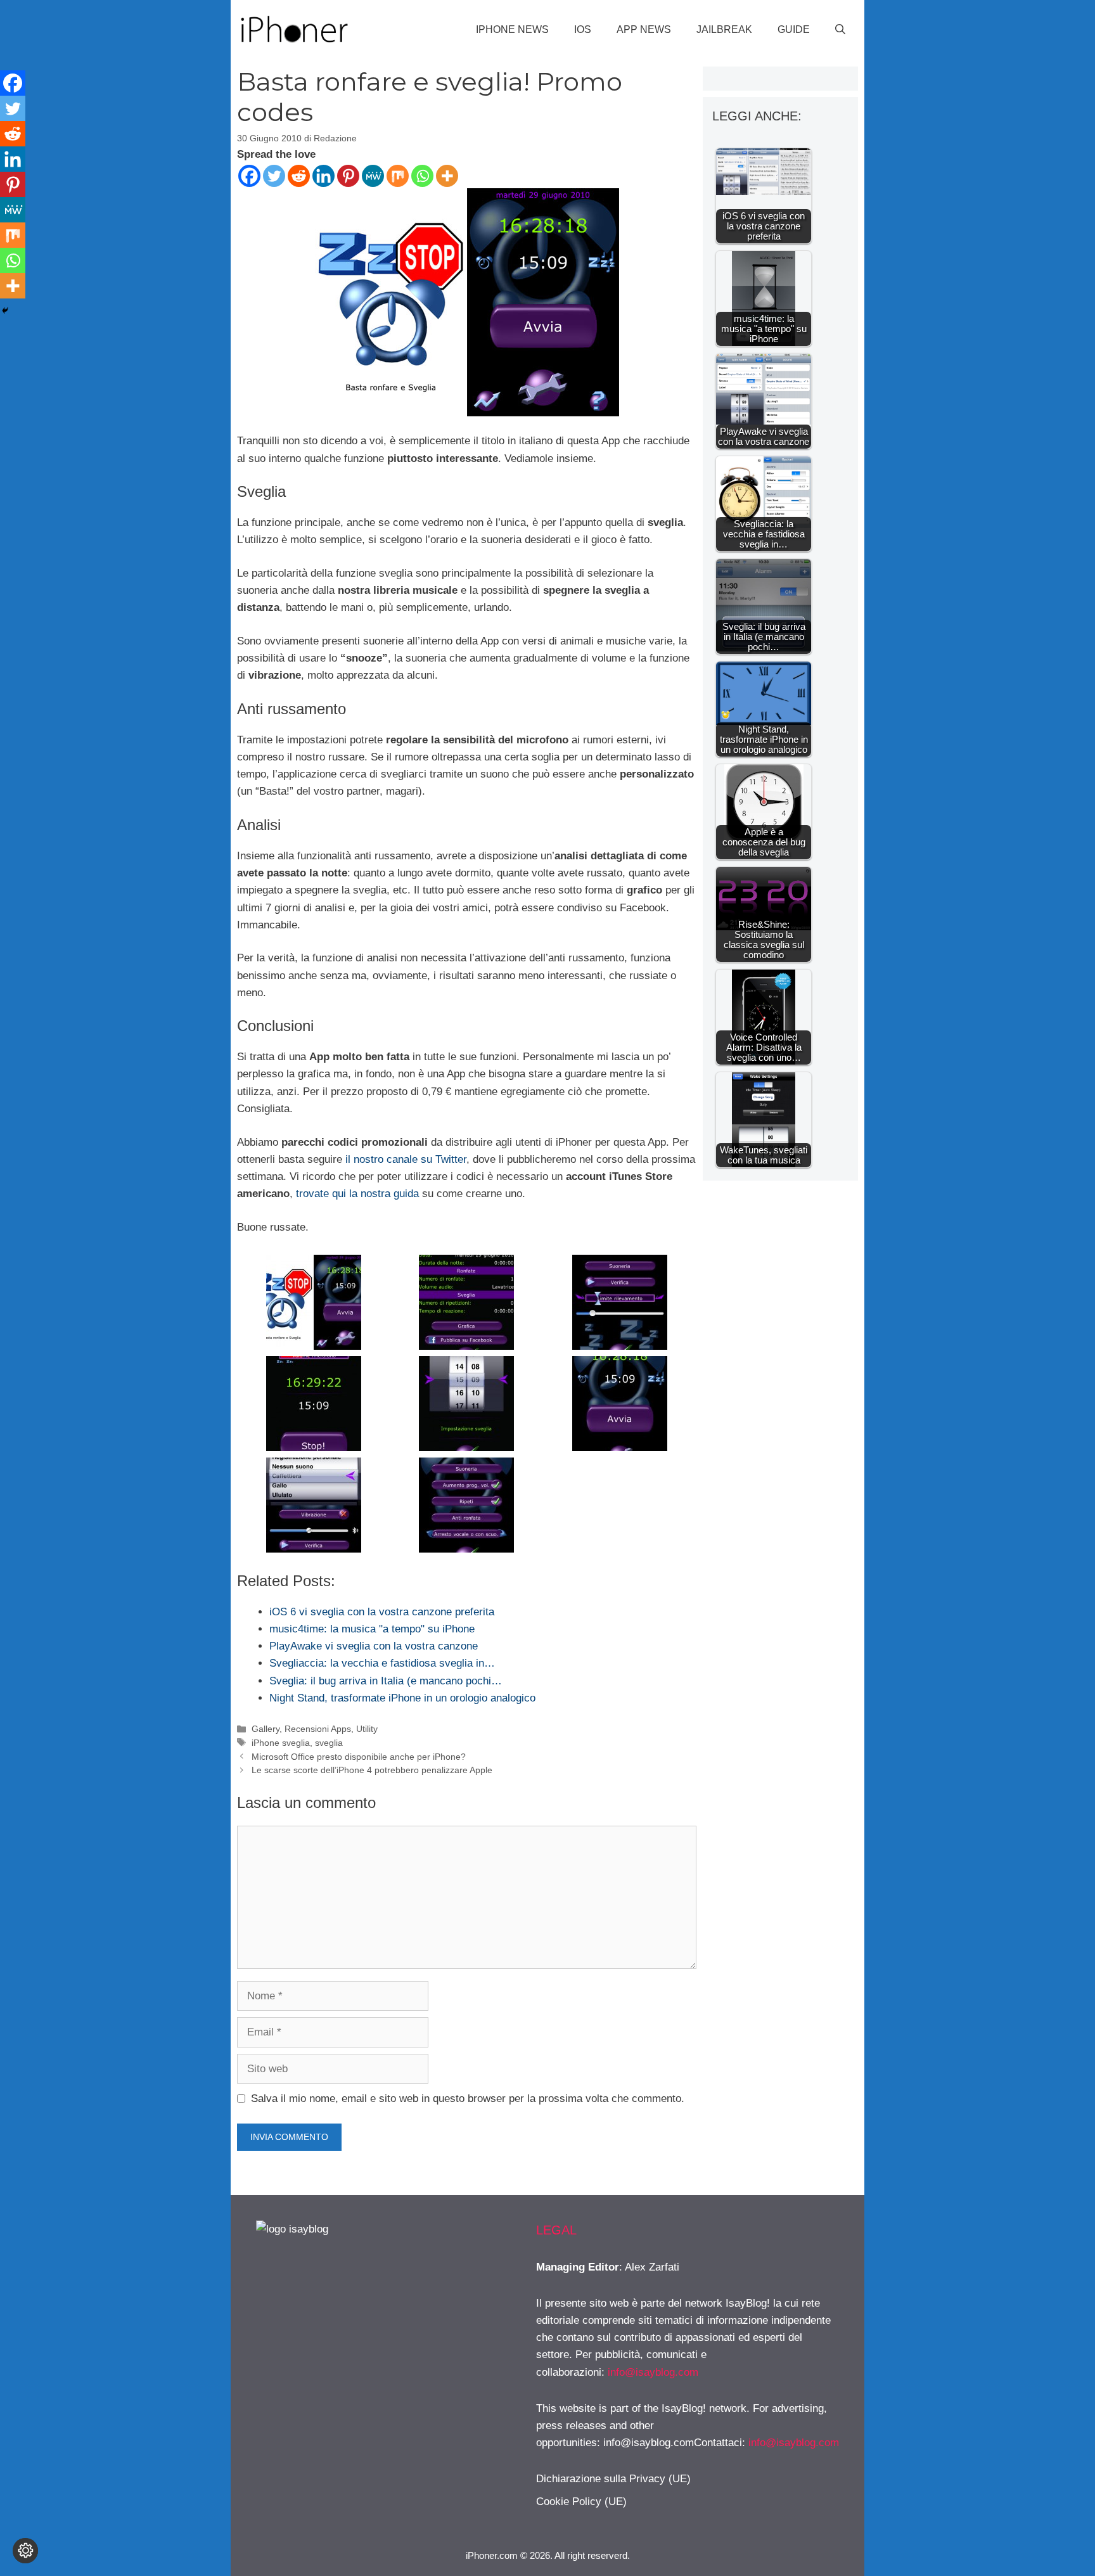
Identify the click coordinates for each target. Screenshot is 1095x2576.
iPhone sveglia (281, 1743)
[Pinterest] (348, 176)
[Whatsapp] (422, 176)
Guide (794, 29)
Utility (367, 1729)
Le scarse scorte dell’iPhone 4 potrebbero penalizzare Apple (372, 1770)
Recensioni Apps (318, 1729)
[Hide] (5, 311)
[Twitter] (274, 176)
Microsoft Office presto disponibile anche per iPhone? (359, 1757)
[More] (447, 176)
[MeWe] (373, 176)
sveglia (329, 1743)
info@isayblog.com (653, 2372)
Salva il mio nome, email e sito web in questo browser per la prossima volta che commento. (468, 2099)
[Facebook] (249, 176)
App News (644, 29)
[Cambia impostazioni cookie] (25, 2551)
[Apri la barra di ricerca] (840, 30)
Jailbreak (724, 29)
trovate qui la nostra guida (357, 1194)
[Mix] (398, 176)
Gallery (266, 1729)
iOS (583, 29)
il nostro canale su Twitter (406, 1159)
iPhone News (512, 29)
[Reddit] (299, 176)
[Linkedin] (323, 176)
